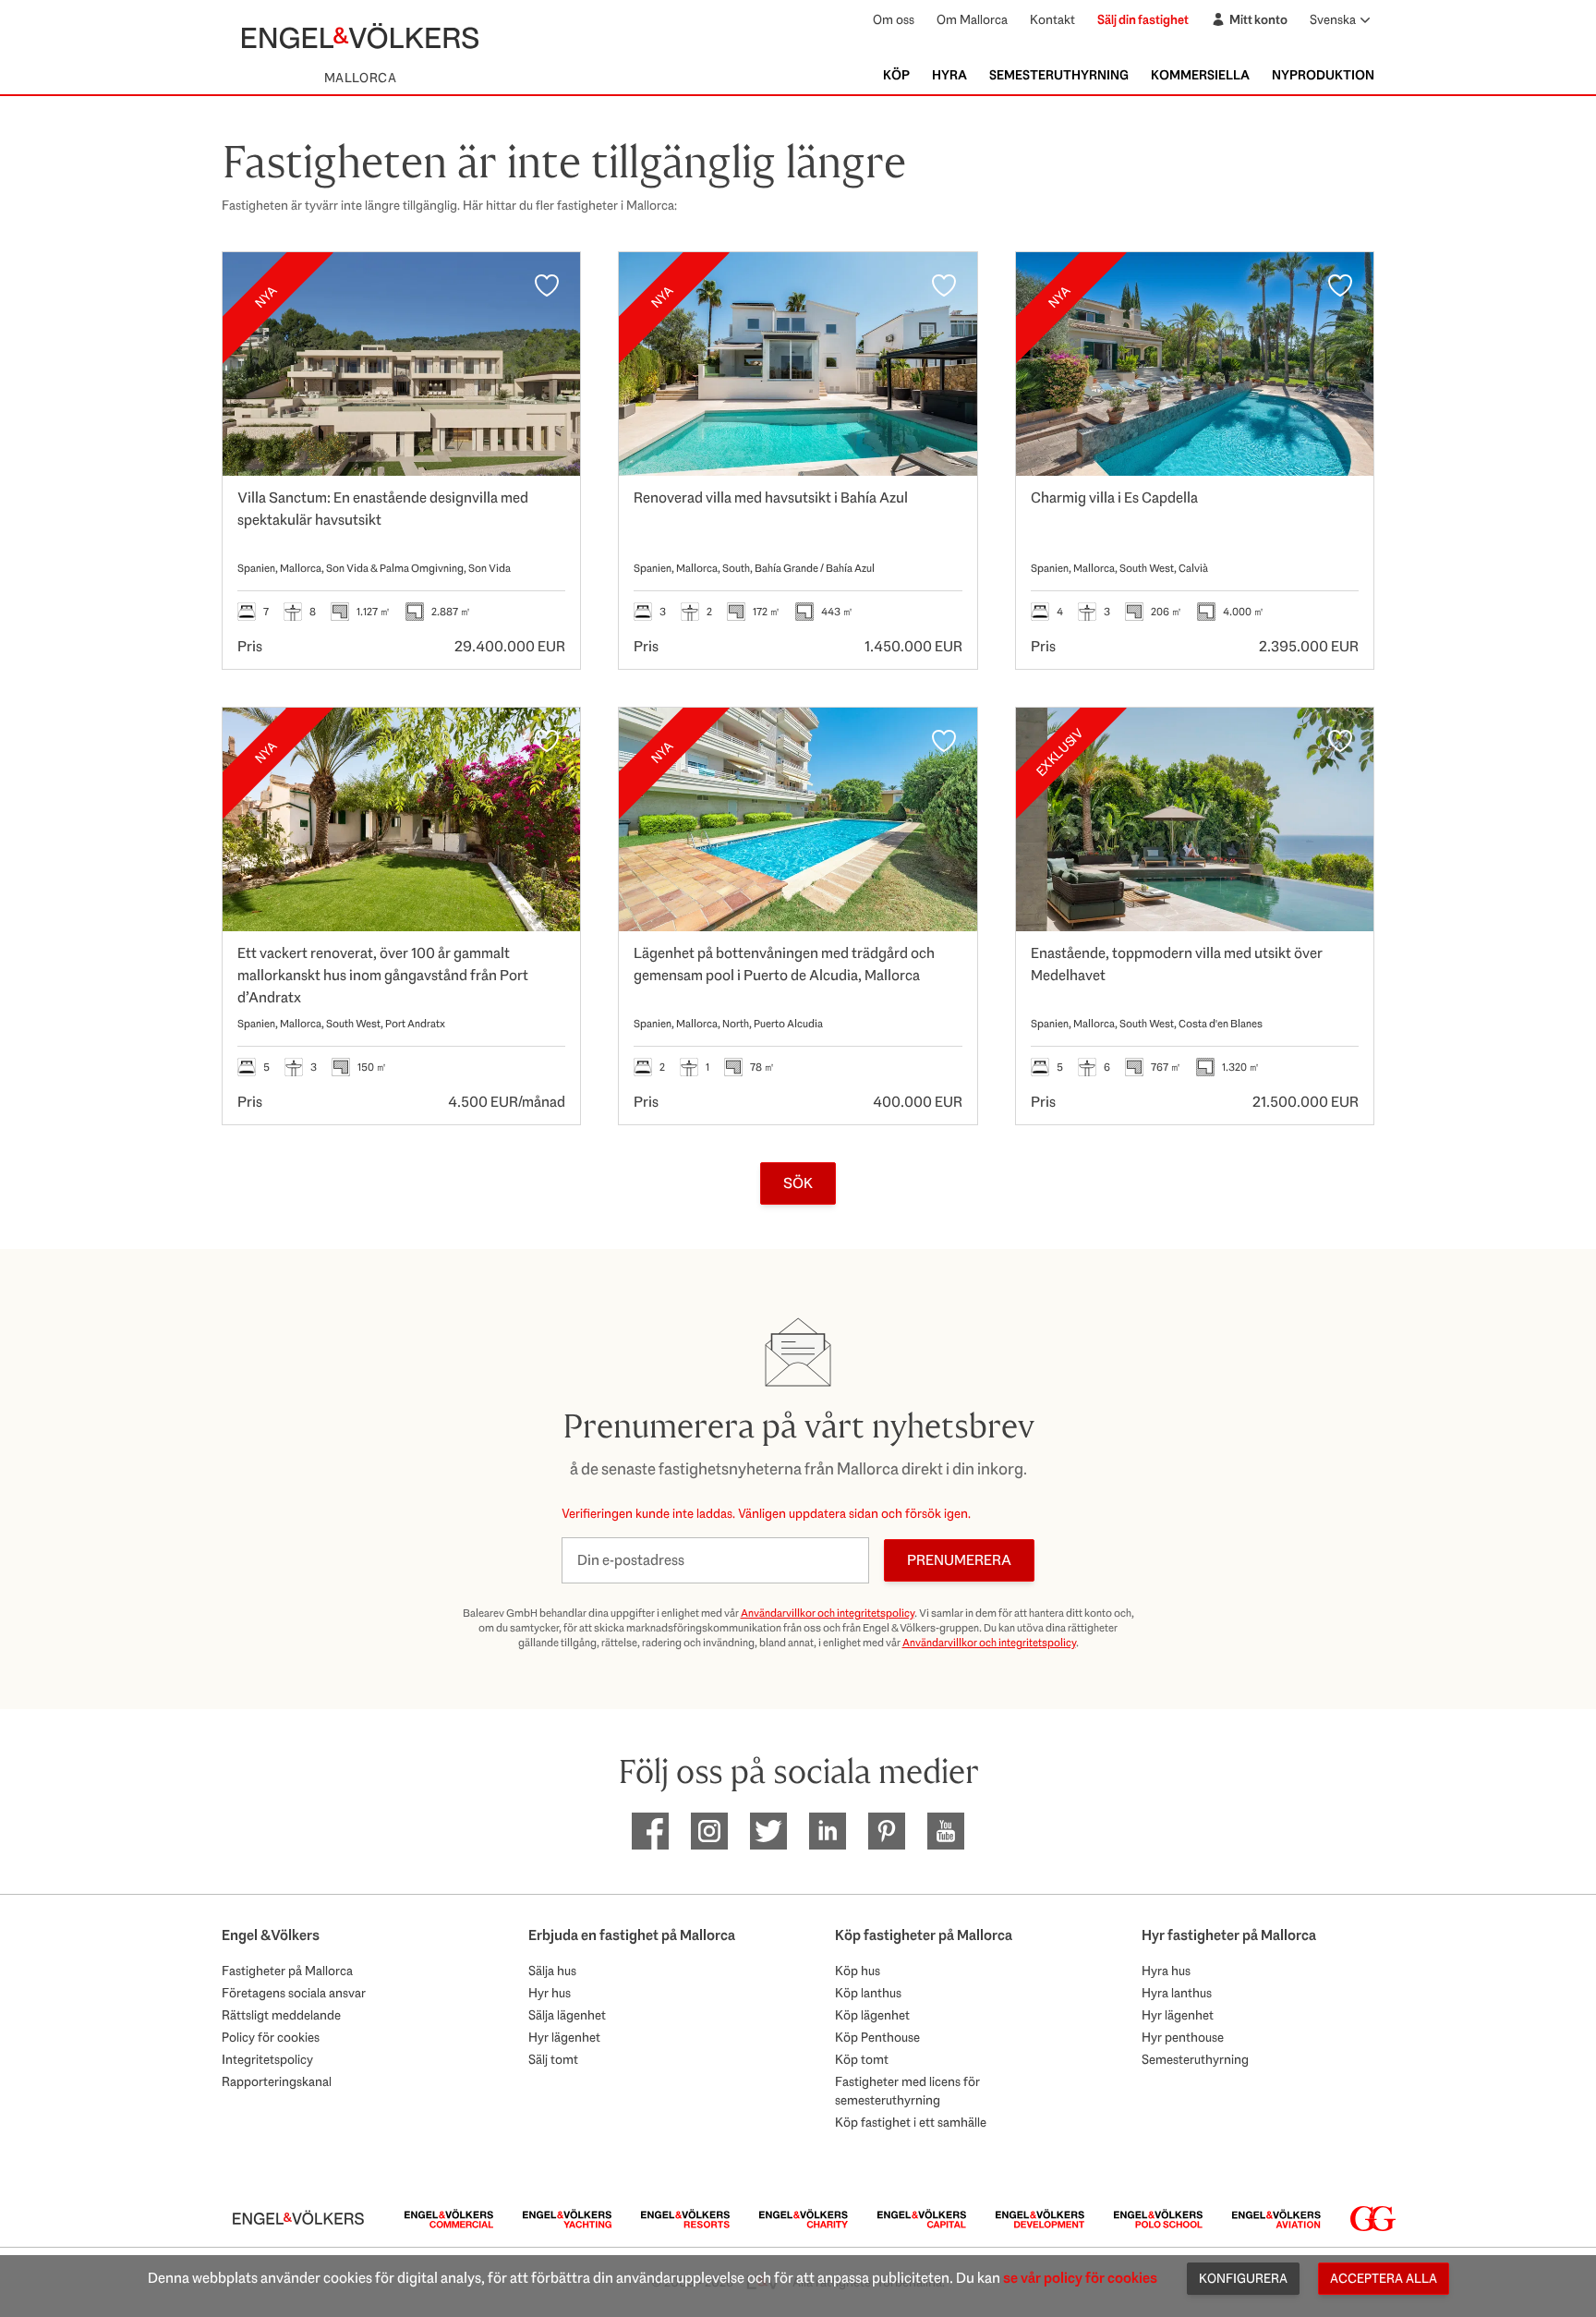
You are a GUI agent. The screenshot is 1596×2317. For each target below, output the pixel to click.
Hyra (949, 75)
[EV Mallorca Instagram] (709, 1831)
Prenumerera (959, 1560)
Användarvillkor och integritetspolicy (828, 1613)
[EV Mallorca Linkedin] (828, 1831)
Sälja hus (552, 1971)
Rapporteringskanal (277, 2081)
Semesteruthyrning (1059, 75)
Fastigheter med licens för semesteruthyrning (907, 2091)
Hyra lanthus (1177, 1993)
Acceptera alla (1384, 2278)
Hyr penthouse (1183, 2037)
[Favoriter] (547, 285)
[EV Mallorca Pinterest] (887, 1831)
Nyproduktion (1323, 75)
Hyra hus (1166, 1971)
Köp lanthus (868, 1993)
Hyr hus (550, 1993)
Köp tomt (862, 2059)
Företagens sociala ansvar (294, 1993)
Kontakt (1052, 19)
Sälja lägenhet (567, 2015)
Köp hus (858, 1971)
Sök (798, 1183)
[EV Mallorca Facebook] (650, 1831)
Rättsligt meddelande (281, 2015)
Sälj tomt (553, 2059)
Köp (896, 75)
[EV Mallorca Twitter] (768, 1831)
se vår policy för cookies (1080, 2278)
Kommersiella (1200, 75)
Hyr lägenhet (564, 2037)
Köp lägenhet (872, 2015)
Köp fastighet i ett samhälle (911, 2122)
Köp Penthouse (877, 2037)
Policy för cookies (271, 2037)
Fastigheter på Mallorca (287, 1971)
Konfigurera (1243, 2278)
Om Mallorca (972, 19)
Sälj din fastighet (1143, 19)
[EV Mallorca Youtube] (946, 1831)
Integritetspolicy (267, 2059)
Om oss (894, 19)
